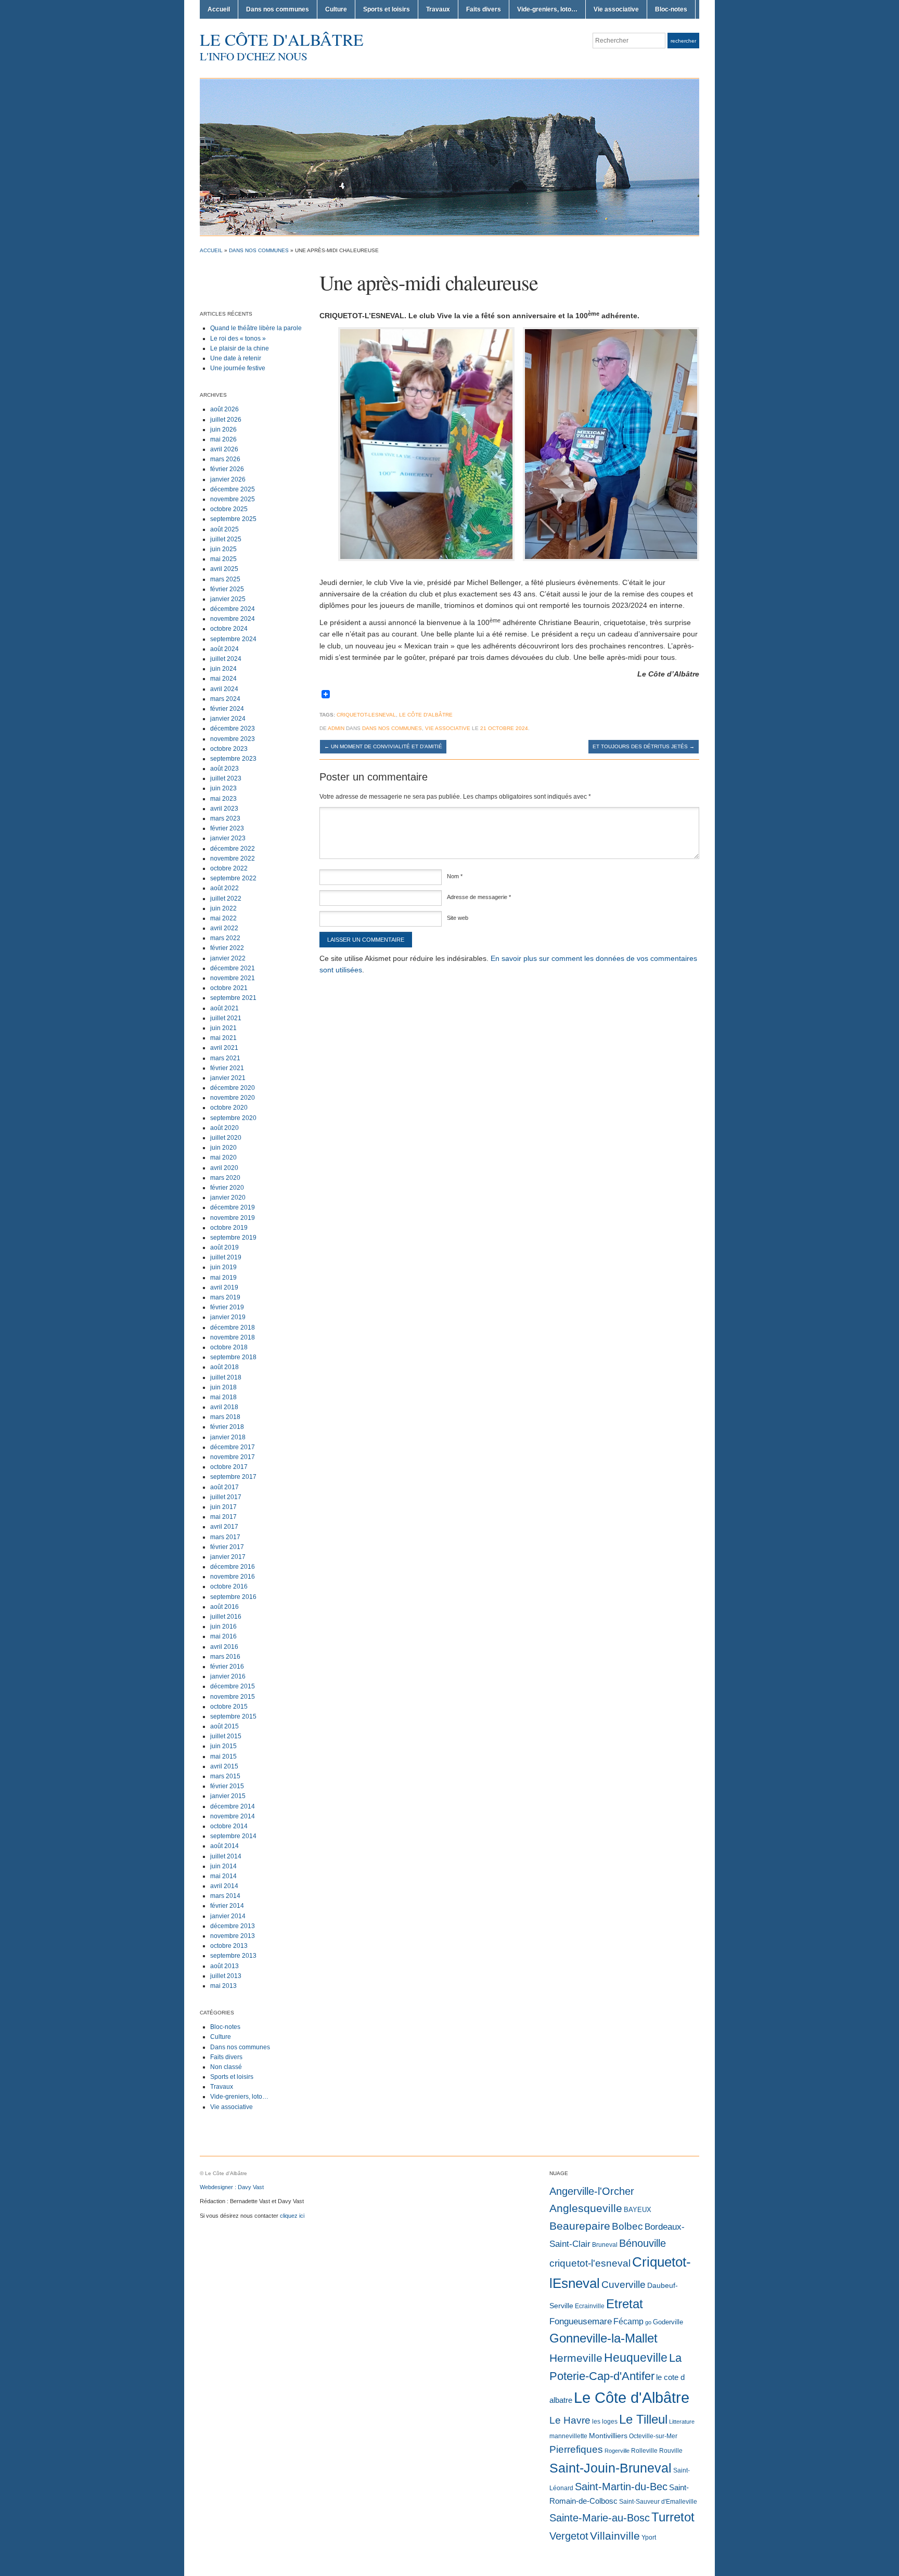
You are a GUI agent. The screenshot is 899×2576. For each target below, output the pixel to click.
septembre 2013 (233, 1956)
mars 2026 (225, 459)
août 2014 (224, 1846)
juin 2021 (223, 1028)
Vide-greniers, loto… (547, 9)
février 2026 (227, 469)
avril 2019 (224, 1287)
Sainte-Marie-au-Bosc (600, 2518)
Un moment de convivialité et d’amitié (383, 746)
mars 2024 (225, 699)
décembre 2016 (233, 1567)
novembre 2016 (233, 1577)
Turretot (673, 2517)
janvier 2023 (228, 838)
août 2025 (224, 529)
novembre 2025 (233, 499)
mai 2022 (223, 918)
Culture (336, 9)
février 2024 (227, 709)
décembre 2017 (233, 1447)
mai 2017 (223, 1517)
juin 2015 (223, 1746)
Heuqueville (636, 2358)
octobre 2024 (229, 629)
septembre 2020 (233, 1118)
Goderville (668, 2322)
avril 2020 (224, 1168)
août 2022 (224, 888)
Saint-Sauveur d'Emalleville (658, 2502)
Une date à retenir (236, 358)
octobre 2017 (229, 1467)
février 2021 (227, 1068)
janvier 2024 (228, 719)
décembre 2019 (233, 1207)
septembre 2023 (233, 759)
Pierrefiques (576, 2449)
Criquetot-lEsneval (366, 715)
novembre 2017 (233, 1457)
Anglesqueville (586, 2208)
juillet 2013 (226, 1976)
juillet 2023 (226, 778)
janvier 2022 (228, 958)
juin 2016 (223, 1627)
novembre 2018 (233, 1337)
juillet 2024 (226, 659)
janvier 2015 (228, 1796)
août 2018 (224, 1367)
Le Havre (570, 2420)
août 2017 (224, 1487)
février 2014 (227, 1906)
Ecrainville (590, 2306)
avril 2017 (224, 1527)
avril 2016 (224, 1647)
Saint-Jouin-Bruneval (611, 2468)
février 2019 (227, 1307)
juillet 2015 (226, 1736)
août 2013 (224, 1966)
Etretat (625, 2304)
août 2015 (224, 1726)
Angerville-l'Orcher (592, 2191)
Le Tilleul (643, 2419)
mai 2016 (223, 1636)
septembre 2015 (233, 1716)
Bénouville (643, 2243)
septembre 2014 (233, 1836)
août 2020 (224, 1128)
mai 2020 (223, 1157)
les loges (605, 2422)
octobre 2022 (229, 868)
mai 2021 (223, 1038)
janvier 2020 (228, 1198)
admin (336, 728)
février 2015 (227, 1786)
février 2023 (227, 828)
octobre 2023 (229, 749)
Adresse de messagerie (479, 897)
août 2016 (224, 1607)
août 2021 (224, 1008)
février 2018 (227, 1427)
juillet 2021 (226, 1018)
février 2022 (227, 948)
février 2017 (227, 1547)
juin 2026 (223, 430)
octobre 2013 (229, 1946)
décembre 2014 (233, 1806)
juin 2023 (223, 788)
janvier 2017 (228, 1557)
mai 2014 (223, 1876)
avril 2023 (224, 809)
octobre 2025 (229, 509)
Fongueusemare (581, 2321)
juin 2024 (223, 669)
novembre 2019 (233, 1218)
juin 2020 (223, 1148)
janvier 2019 (228, 1317)
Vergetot (569, 2536)
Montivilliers (608, 2436)
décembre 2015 (233, 1686)
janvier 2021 (228, 1078)
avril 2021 (224, 1048)
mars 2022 (225, 938)
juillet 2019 (226, 1257)
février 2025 (227, 589)
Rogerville (617, 2451)
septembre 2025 (233, 519)
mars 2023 (225, 818)
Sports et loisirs (387, 9)
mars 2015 (225, 1776)
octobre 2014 (229, 1826)
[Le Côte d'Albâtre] (449, 157)
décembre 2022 (233, 849)
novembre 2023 (233, 739)
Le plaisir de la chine (240, 348)
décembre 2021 (233, 968)
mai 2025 (223, 559)
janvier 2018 (228, 1437)
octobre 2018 (229, 1347)
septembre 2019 (233, 1238)
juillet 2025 (226, 539)
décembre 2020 (233, 1088)
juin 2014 (223, 1866)
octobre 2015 (229, 1707)
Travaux (438, 9)
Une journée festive (238, 368)
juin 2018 (223, 1387)
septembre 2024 (233, 639)
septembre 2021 (233, 998)
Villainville (615, 2536)
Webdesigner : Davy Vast (232, 2187)
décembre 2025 (233, 489)
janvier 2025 (228, 599)
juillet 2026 (226, 420)
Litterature (682, 2422)
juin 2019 (223, 1267)
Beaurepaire (580, 2226)
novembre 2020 (233, 1098)
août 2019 (224, 1247)
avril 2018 (224, 1407)
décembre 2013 (233, 1926)
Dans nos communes (278, 9)
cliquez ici (292, 2216)
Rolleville (644, 2451)
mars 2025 (225, 579)
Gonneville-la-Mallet (603, 2338)
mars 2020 (225, 1178)
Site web (458, 918)
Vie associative (616, 9)
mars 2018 (225, 1417)
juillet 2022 (226, 899)
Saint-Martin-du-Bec (621, 2487)
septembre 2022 (233, 878)
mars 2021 (225, 1058)
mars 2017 (225, 1537)
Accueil (219, 9)
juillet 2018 (226, 1377)
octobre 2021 (229, 988)
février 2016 (227, 1667)
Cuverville (624, 2285)
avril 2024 (224, 689)
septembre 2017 (233, 1477)
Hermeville (576, 2358)
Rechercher (683, 41)
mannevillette (568, 2436)
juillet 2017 (226, 1497)
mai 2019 (223, 1278)
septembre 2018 (233, 1357)
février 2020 (227, 1188)
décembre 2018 (233, 1328)
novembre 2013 (233, 1936)
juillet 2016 (226, 1617)
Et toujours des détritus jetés (644, 746)
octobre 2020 (229, 1108)
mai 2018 (223, 1397)
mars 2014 (225, 1896)
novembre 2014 (233, 1816)
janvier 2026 (228, 479)
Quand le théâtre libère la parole (256, 328)
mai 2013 (223, 1986)
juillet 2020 (226, 1138)
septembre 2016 (233, 1597)
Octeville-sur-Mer (653, 2436)
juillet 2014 (226, 1856)
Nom (455, 876)
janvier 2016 (228, 1676)
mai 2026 (223, 439)
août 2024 (224, 649)
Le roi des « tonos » (238, 339)
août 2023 (224, 769)
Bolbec (627, 2226)
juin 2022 (223, 908)
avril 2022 (224, 928)
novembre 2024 (233, 619)
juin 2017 (223, 1507)
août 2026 (224, 409)
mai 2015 (223, 1757)
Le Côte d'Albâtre (282, 39)
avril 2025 (224, 569)
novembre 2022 (233, 858)
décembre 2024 (233, 609)
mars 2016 (225, 1657)
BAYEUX (638, 2210)
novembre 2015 (233, 1697)
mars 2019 (225, 1297)
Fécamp (628, 2321)
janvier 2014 (228, 1916)
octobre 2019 (229, 1228)
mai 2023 (223, 799)
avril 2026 (224, 449)
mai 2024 (223, 679)
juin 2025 (223, 549)
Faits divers (484, 9)
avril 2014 (224, 1886)
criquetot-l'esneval (590, 2263)
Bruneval (605, 2245)
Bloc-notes (671, 9)
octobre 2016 (229, 1586)
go (648, 2322)
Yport (649, 2538)
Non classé (226, 2067)
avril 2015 (224, 1766)
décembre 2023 (233, 728)
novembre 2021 (233, 978)
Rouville (671, 2451)
